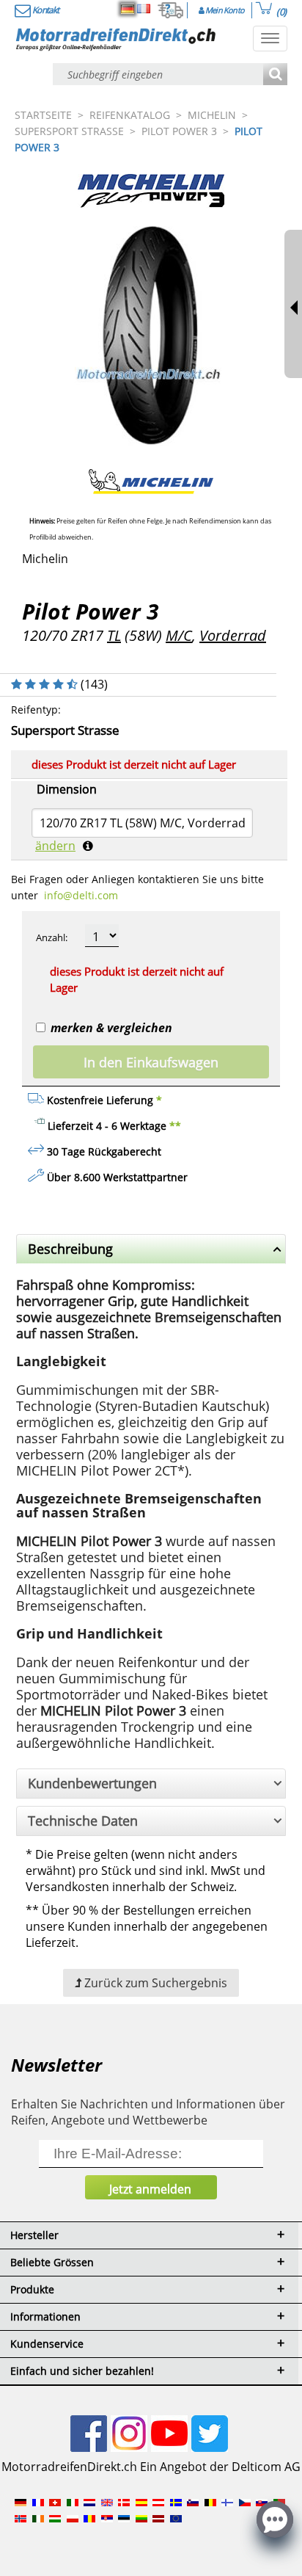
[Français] (144, 9)
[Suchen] (275, 75)
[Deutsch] (128, 9)
